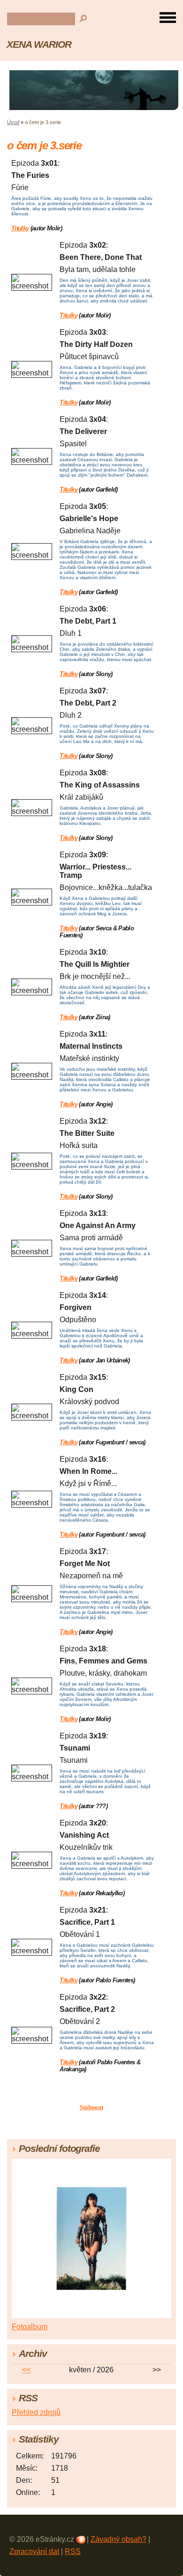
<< (26, 2370)
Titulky (20, 228)
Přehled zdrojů (36, 2412)
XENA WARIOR (39, 44)
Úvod (13, 122)
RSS (73, 2551)
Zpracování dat (34, 2551)
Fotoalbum (30, 2327)
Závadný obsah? (118, 2539)
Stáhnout (91, 2107)
